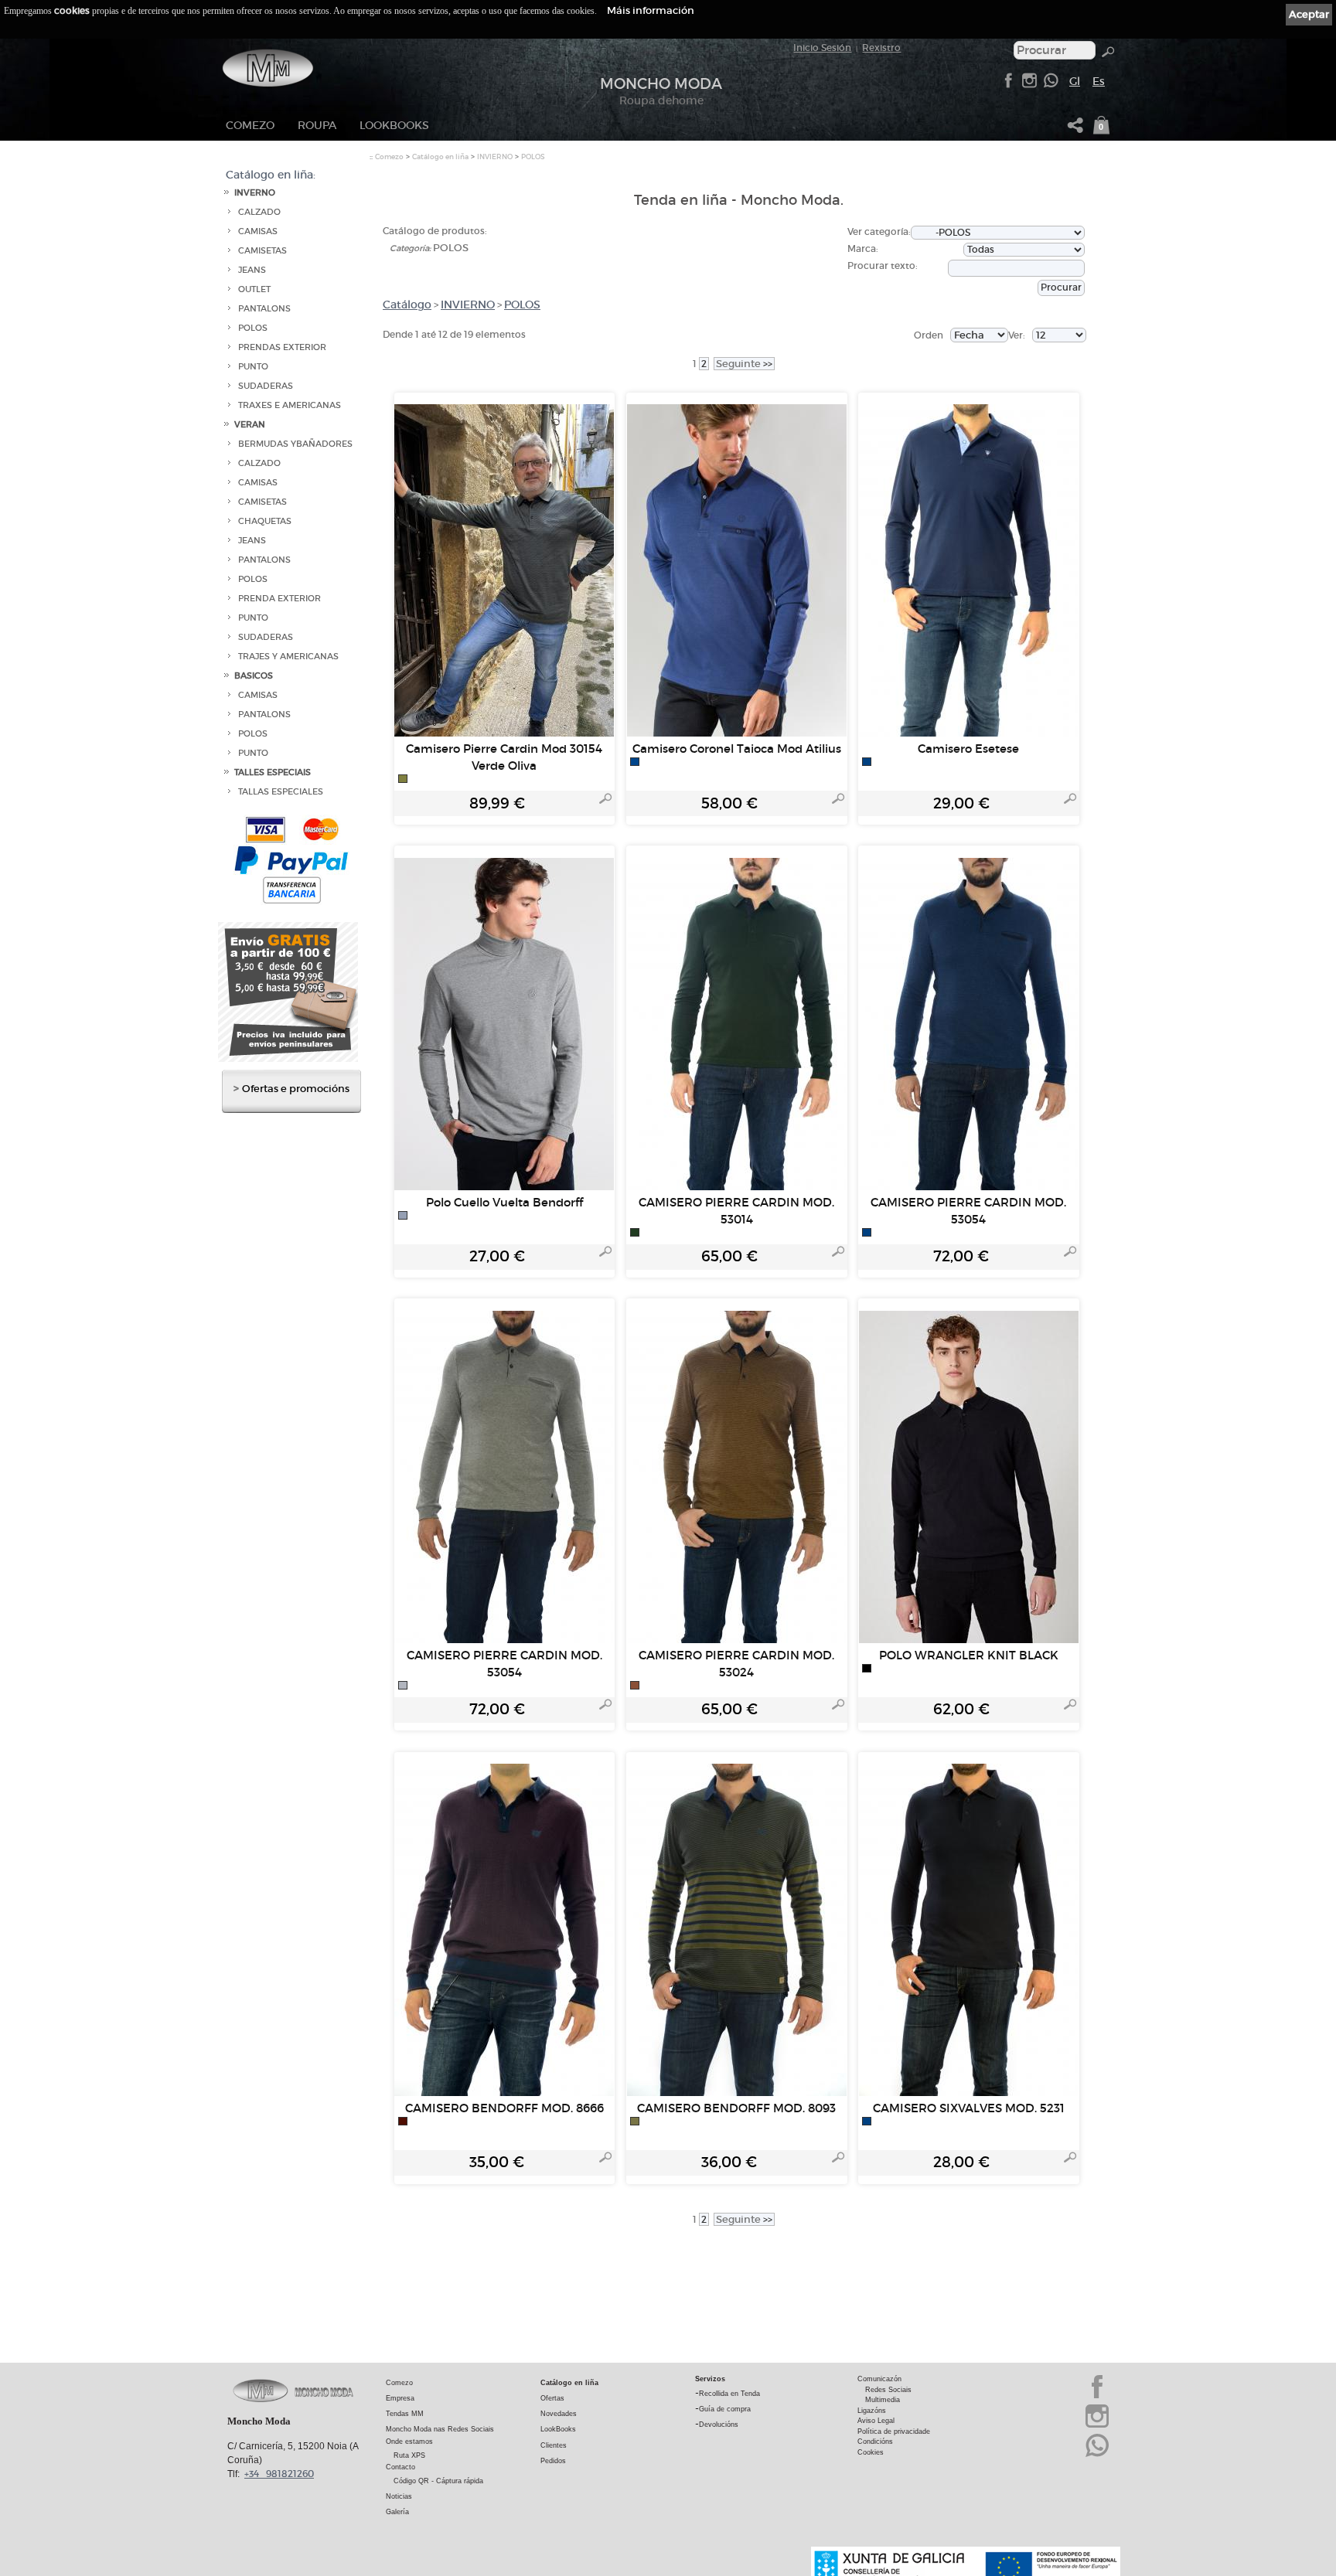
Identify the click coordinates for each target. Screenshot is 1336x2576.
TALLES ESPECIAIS (273, 772)
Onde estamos (409, 2442)
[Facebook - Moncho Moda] (1008, 85)
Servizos (710, 2379)
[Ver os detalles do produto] (606, 801)
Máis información (651, 10)
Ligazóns (872, 2411)
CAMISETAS (262, 251)
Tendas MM (405, 2414)
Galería (397, 2512)
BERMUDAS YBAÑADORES (295, 444)
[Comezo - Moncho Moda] (268, 68)
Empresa (400, 2398)
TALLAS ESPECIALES (281, 792)
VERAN (250, 425)
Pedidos (553, 2461)
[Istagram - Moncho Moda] (1029, 85)
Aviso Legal (876, 2421)
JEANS (252, 270)
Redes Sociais (888, 2390)
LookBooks (394, 125)
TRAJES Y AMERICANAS (288, 657)
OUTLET (254, 289)
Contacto (400, 2467)
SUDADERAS (266, 386)
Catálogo (407, 305)
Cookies (871, 2452)
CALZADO (259, 212)
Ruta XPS (409, 2455)
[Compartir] (1075, 129)
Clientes (554, 2445)
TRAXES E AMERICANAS (290, 405)
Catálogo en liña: (271, 175)
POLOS (253, 328)
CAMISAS (258, 231)
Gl (1075, 81)
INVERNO (255, 193)
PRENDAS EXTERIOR (282, 347)
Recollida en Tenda (729, 2394)
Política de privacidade (894, 2431)
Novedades (559, 2414)
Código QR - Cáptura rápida (438, 2481)
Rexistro (881, 48)
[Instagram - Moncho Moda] (1097, 2426)
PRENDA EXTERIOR (279, 599)
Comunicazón (879, 2379)
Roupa (317, 125)
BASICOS (254, 676)
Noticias (399, 2496)
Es (1099, 81)
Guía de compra (725, 2409)
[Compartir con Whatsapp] (1050, 85)
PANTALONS (264, 309)
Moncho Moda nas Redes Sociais (440, 2429)
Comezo (250, 125)
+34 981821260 (279, 2474)
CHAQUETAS (265, 521)
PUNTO (253, 367)
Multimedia (883, 2400)
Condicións (875, 2442)
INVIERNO (495, 157)
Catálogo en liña (440, 157)
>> (744, 364)
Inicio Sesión (822, 48)
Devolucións (719, 2425)
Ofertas (552, 2398)
